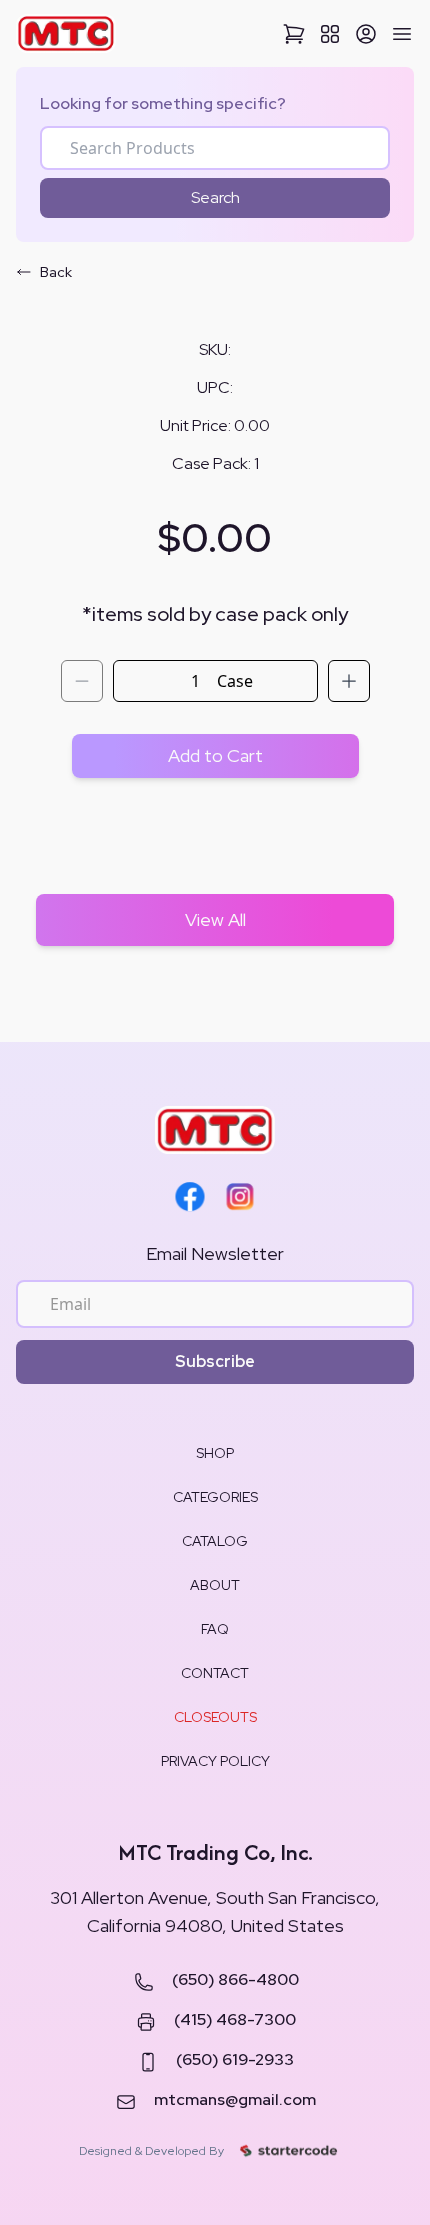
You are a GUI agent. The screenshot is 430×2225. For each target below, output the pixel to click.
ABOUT (215, 1585)
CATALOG (215, 1541)
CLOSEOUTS (215, 1717)
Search (215, 197)
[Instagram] (240, 1197)
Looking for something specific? (163, 103)
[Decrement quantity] (82, 681)
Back (56, 272)
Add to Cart (215, 755)
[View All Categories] (330, 34)
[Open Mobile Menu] (402, 34)
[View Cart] (294, 34)
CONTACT (215, 1673)
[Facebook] (190, 1197)
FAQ (215, 1629)
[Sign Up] (366, 34)
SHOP (215, 1453)
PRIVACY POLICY (215, 1761)
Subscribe (215, 1361)
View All (215, 919)
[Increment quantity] (349, 681)
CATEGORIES (215, 1497)
